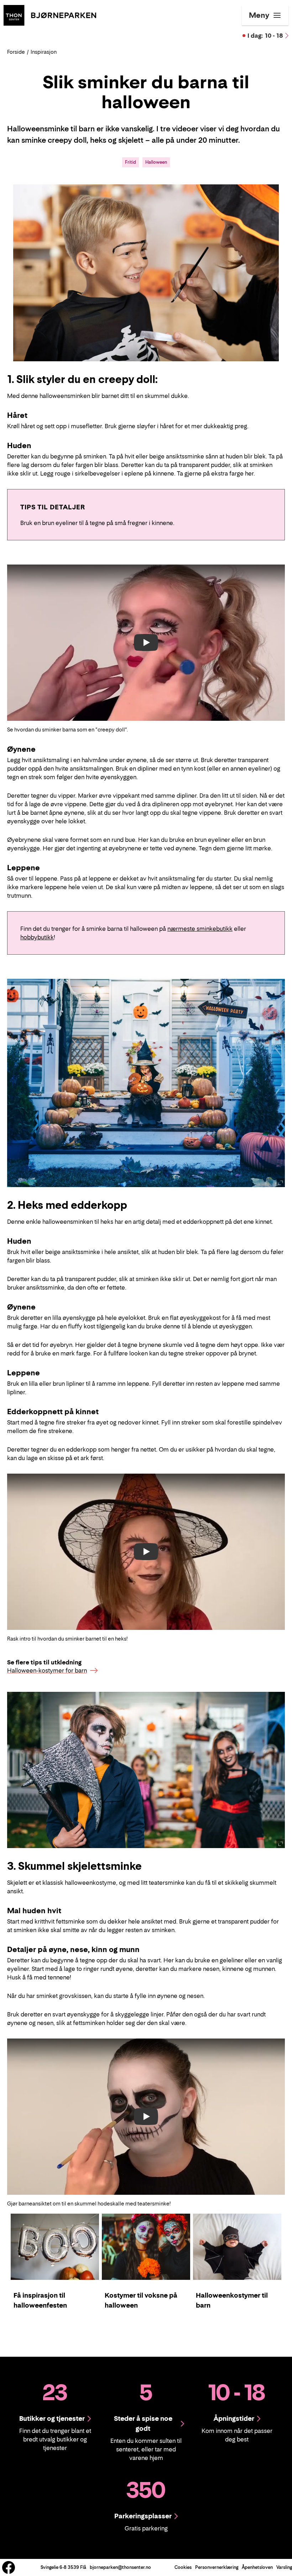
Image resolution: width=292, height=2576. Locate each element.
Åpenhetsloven (257, 2567)
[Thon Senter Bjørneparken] (50, 15)
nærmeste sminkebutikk (200, 929)
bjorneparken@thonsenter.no (120, 2567)
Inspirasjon (44, 52)
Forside (16, 52)
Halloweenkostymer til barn (232, 2300)
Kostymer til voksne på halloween (141, 2300)
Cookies (183, 2567)
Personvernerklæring (217, 2567)
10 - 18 (265, 36)
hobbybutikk (37, 937)
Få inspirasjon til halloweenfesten (40, 2300)
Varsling (284, 2567)
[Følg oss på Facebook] (9, 2567)
